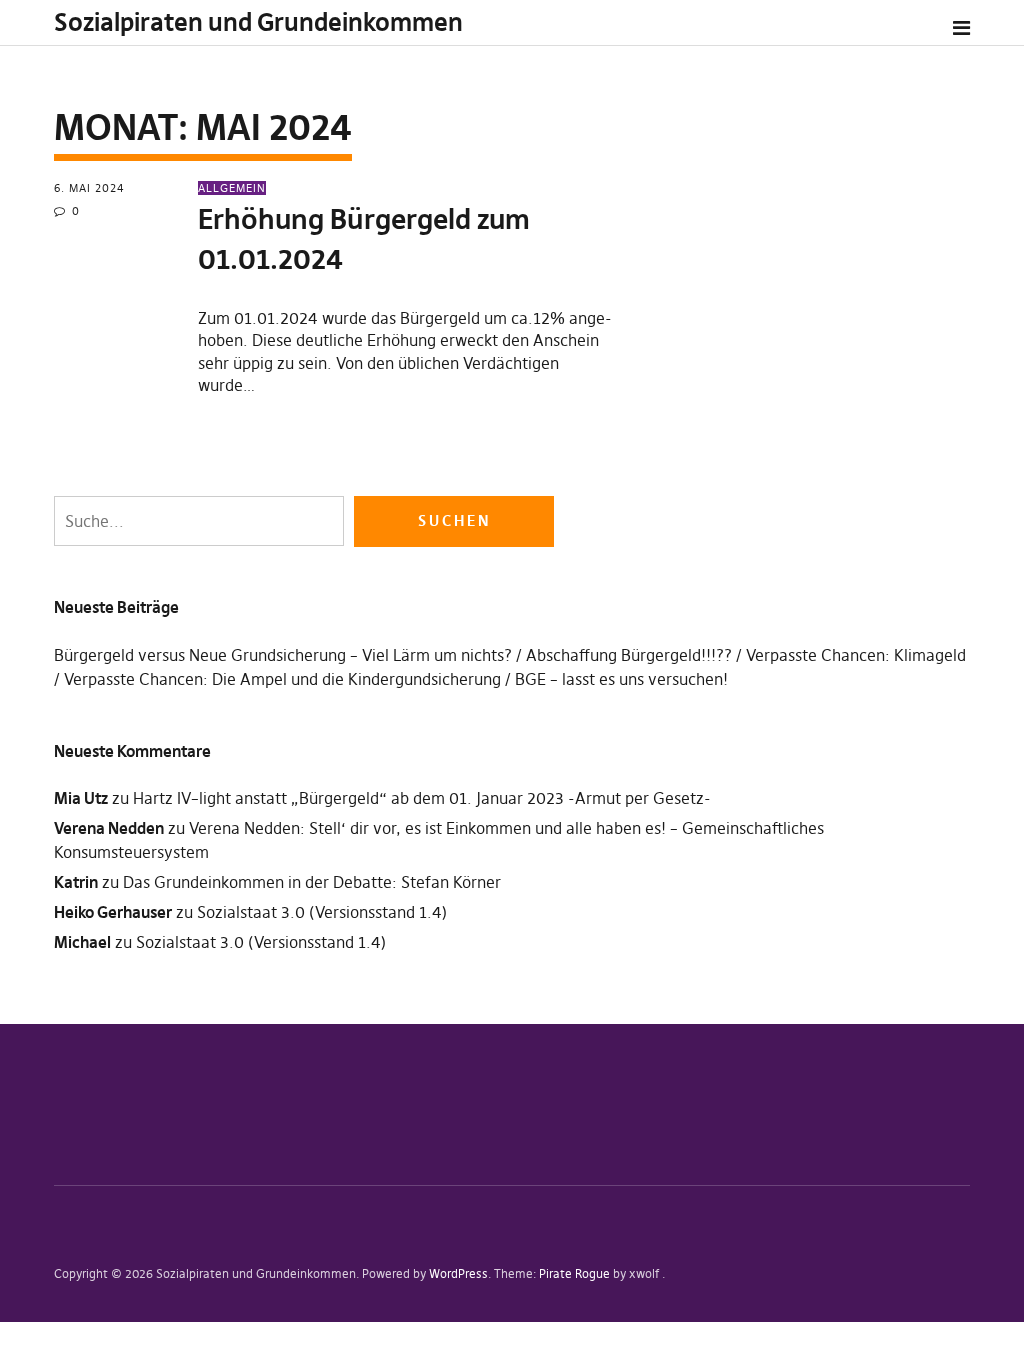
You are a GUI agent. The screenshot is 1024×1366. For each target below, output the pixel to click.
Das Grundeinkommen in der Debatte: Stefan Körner (312, 882)
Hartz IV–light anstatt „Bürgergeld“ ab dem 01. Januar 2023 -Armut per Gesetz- (422, 798)
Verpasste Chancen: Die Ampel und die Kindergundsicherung (282, 679)
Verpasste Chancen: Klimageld (856, 655)
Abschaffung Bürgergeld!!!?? (629, 655)
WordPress (458, 1273)
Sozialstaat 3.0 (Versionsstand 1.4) (322, 912)
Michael (82, 942)
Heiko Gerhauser (113, 912)
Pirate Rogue (574, 1273)
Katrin (76, 882)
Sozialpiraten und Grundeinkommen (258, 22)
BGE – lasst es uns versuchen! (621, 679)
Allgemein (232, 188)
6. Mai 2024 (89, 188)
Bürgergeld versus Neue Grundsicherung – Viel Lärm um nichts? (283, 655)
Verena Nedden (109, 828)
